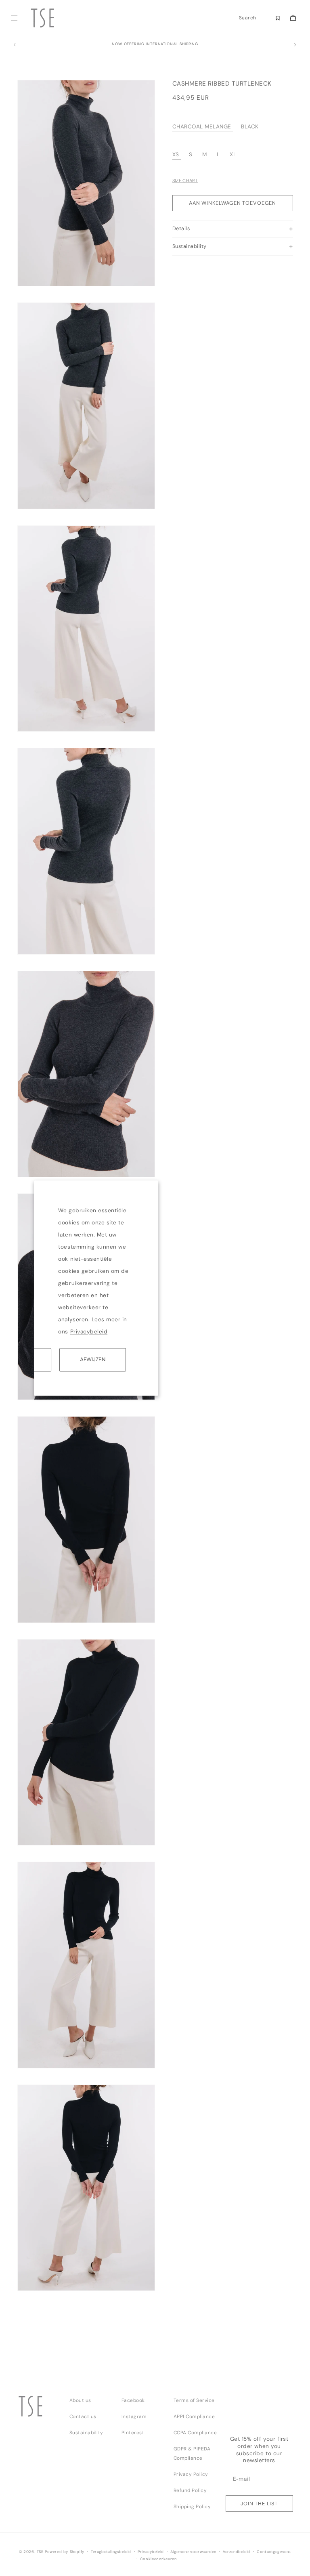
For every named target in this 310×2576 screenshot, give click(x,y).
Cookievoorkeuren (158, 2559)
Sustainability (86, 2433)
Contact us (83, 2416)
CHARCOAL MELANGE (202, 127)
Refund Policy (190, 2490)
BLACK (250, 127)
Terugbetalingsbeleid (111, 2552)
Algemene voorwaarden (193, 2552)
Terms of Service (194, 2400)
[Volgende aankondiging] (295, 45)
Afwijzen (93, 1359)
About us (80, 2400)
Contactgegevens (274, 2552)
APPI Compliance (194, 2416)
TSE (40, 2552)
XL (233, 154)
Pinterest (133, 2433)
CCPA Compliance (195, 2433)
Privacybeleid (89, 1332)
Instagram (134, 2416)
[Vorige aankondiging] (15, 45)
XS (176, 154)
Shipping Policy (192, 2507)
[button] (14, 18)
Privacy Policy (191, 2474)
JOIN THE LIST (259, 2504)
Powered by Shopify (65, 2552)
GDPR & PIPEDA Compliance (192, 2453)
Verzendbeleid (237, 2552)
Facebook (133, 2400)
